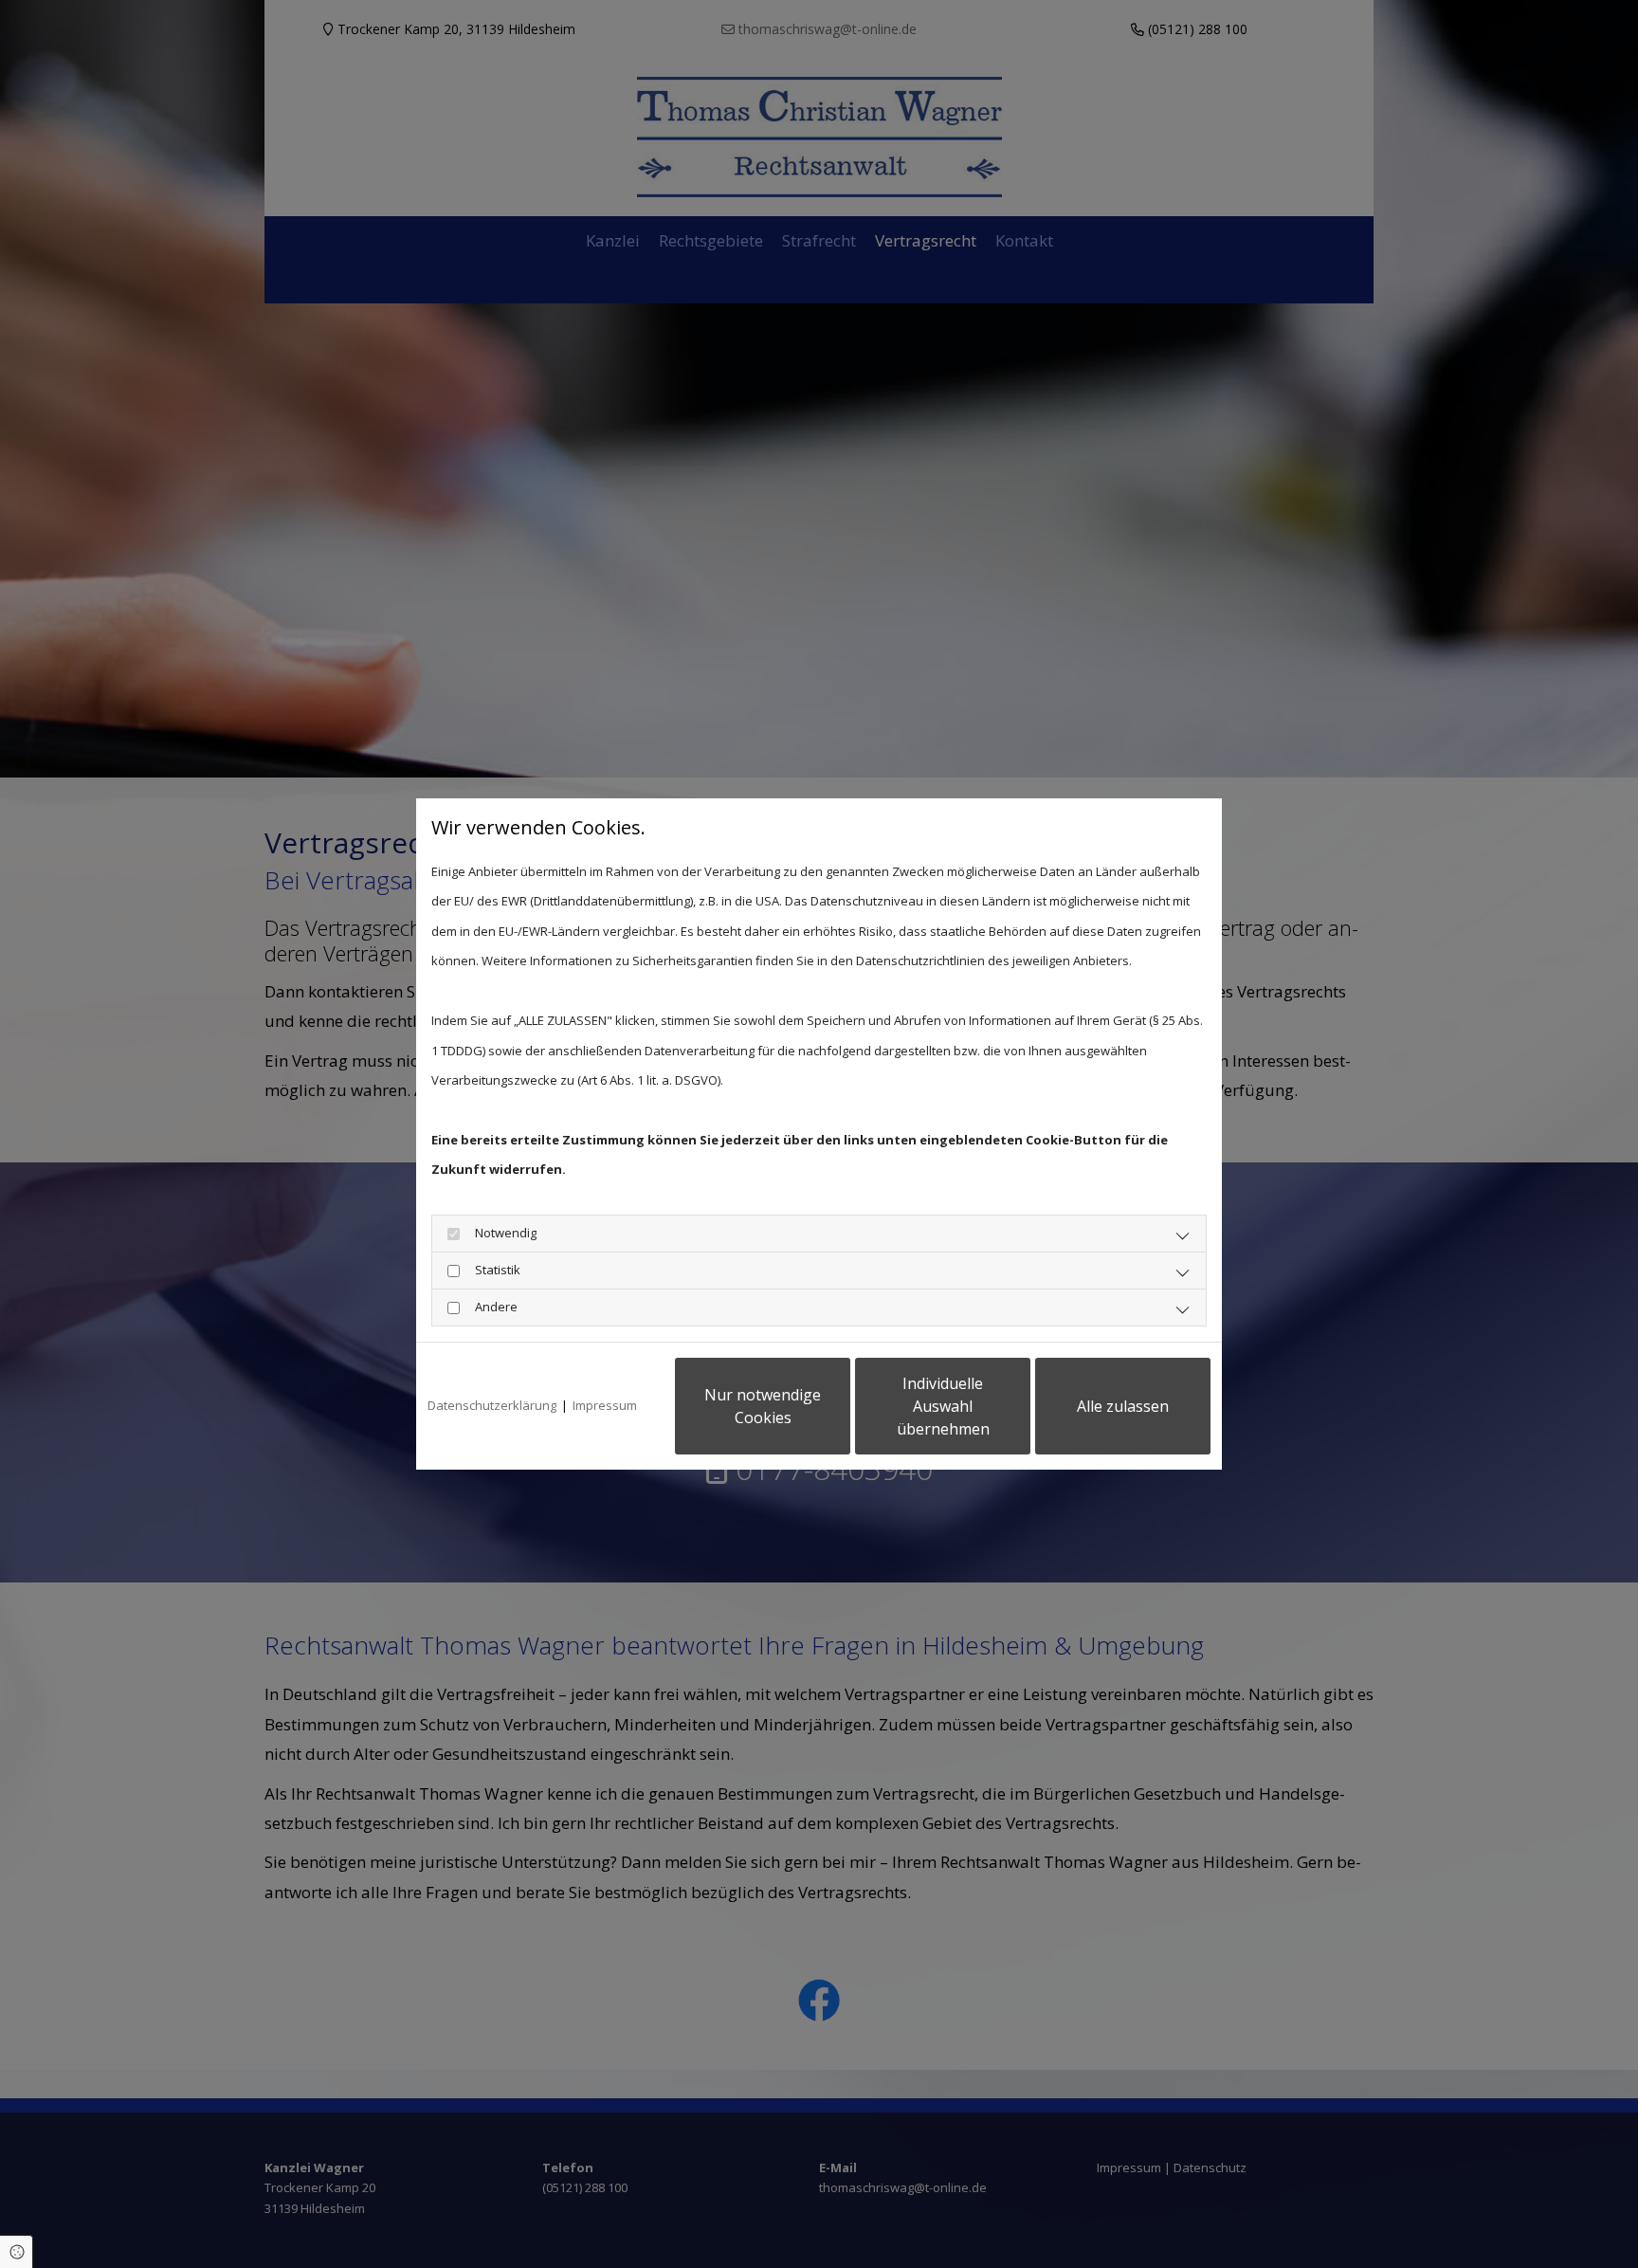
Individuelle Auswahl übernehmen (943, 1406)
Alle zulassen (1123, 1406)
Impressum (605, 1405)
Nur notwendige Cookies (763, 1406)
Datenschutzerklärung (492, 1405)
